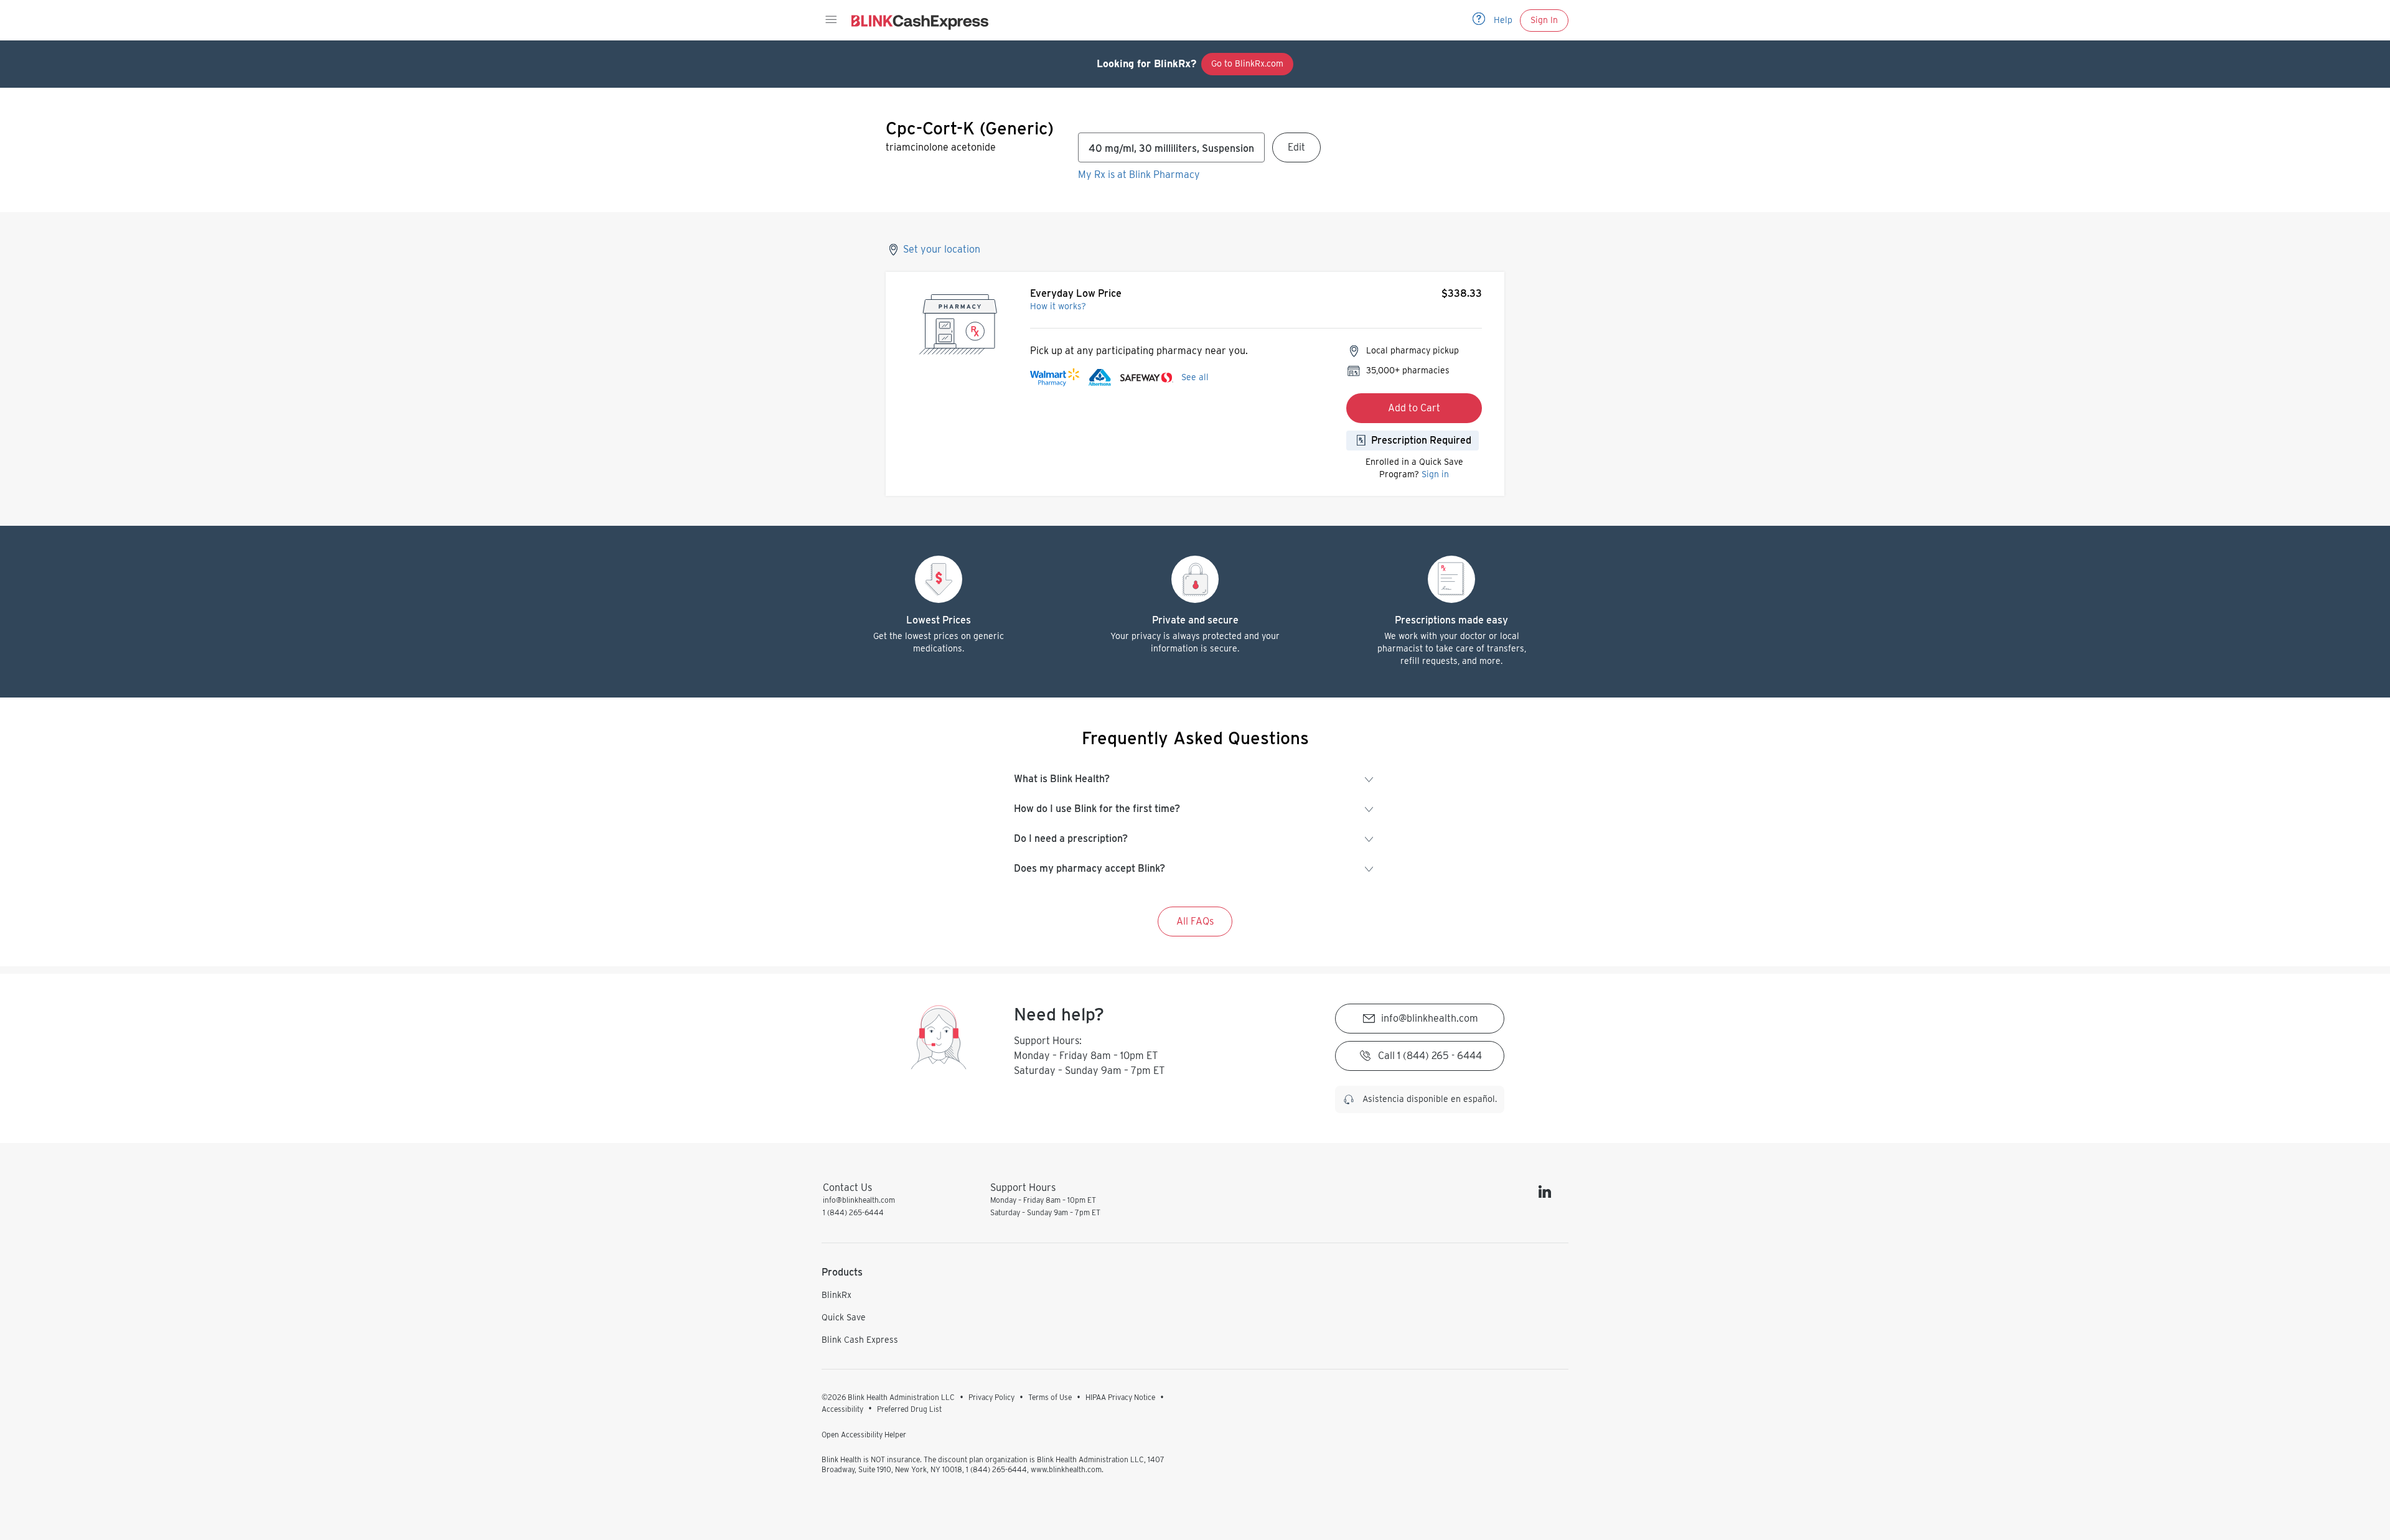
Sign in (1435, 474)
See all (1195, 377)
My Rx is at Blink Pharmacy (1139, 175)
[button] (830, 20)
